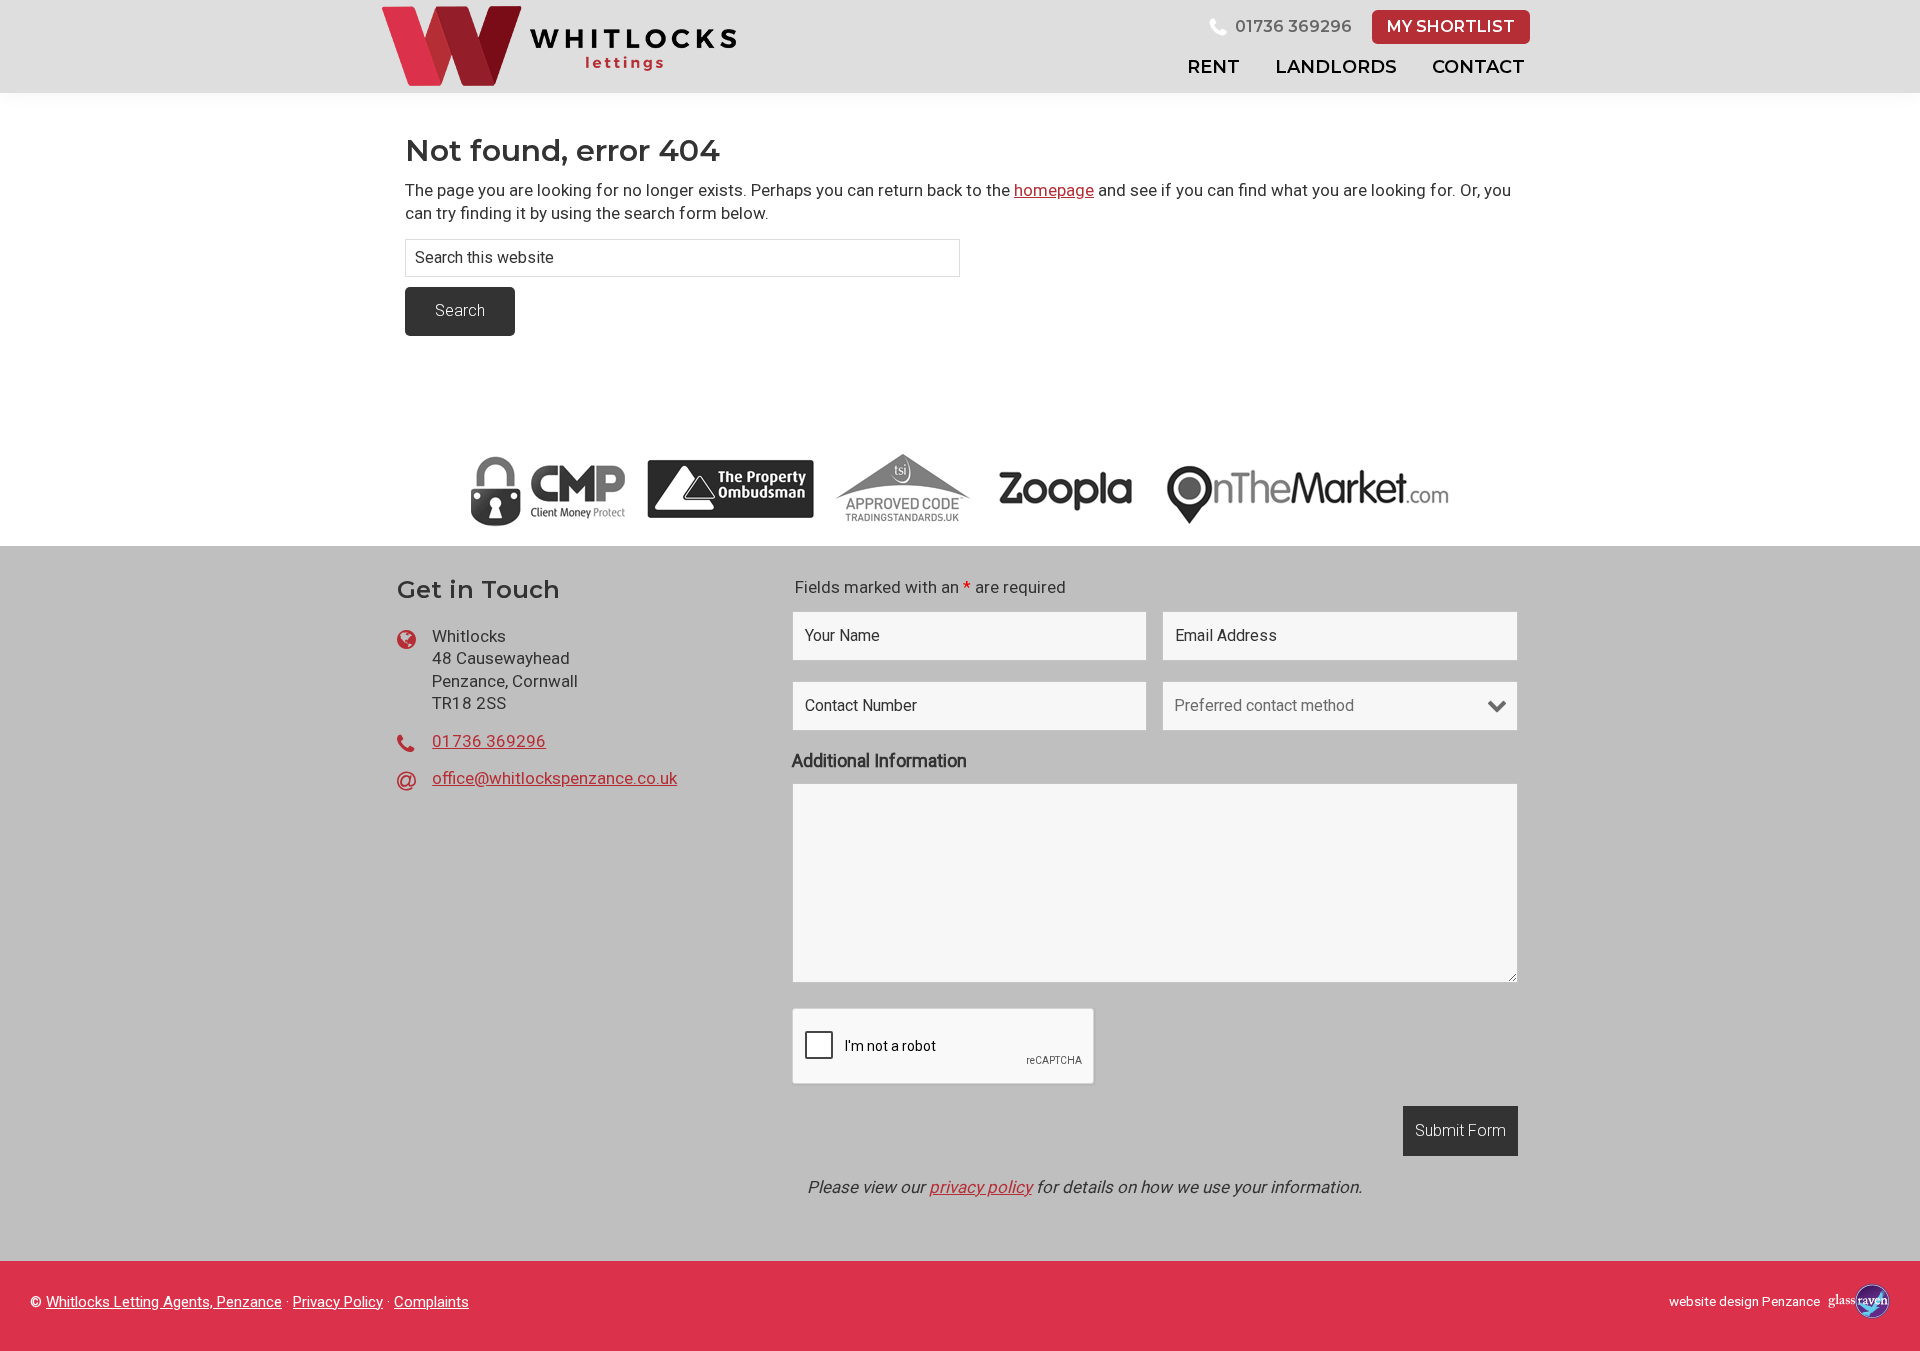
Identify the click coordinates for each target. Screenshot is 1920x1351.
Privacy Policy (338, 1302)
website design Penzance (1744, 1301)
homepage (1054, 190)
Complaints (431, 1302)
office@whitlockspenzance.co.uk (554, 778)
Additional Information (879, 760)
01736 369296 (1293, 26)
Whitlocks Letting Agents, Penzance (164, 1302)
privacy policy (980, 1187)
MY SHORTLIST (1451, 26)
